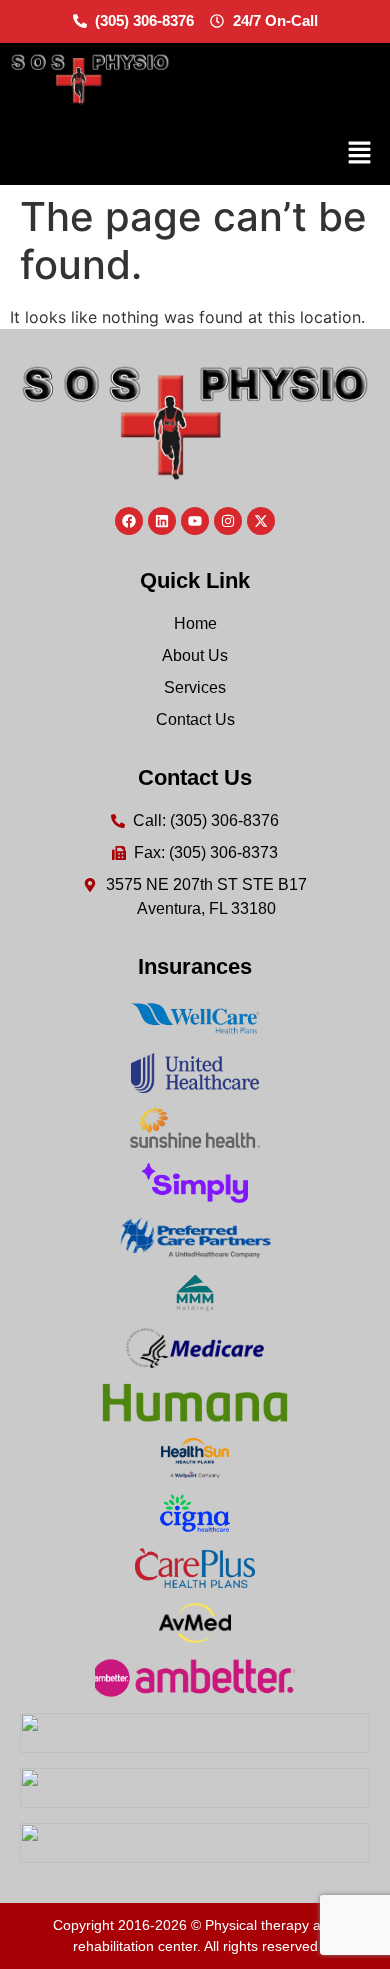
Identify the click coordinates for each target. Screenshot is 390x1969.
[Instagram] (228, 521)
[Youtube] (195, 521)
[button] (360, 153)
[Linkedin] (162, 521)
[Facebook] (129, 521)
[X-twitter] (261, 521)
